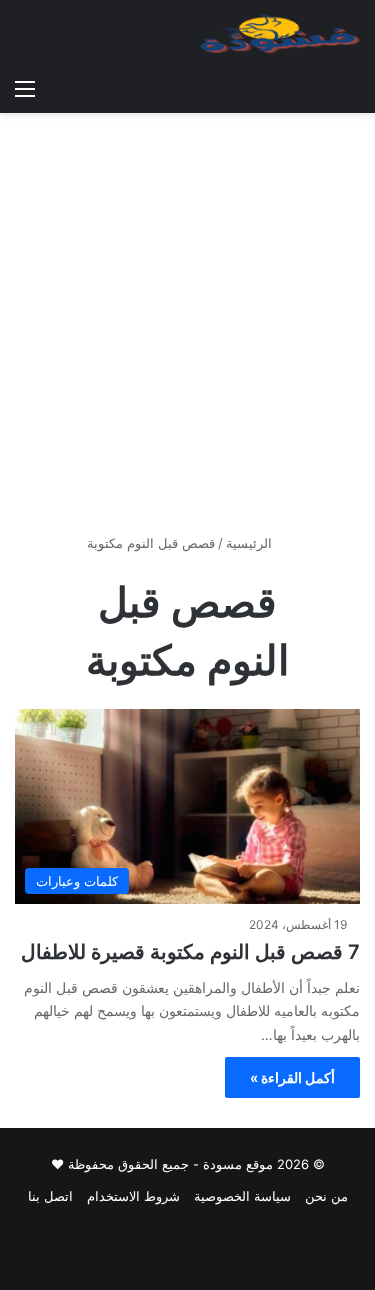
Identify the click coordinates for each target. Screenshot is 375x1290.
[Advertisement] (187, 330)
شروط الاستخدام (133, 1196)
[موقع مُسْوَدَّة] (280, 34)
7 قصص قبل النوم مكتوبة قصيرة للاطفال (190, 952)
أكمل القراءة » (292, 1077)
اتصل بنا (50, 1196)
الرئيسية (251, 543)
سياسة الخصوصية (242, 1196)
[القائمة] (25, 88)
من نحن (326, 1196)
